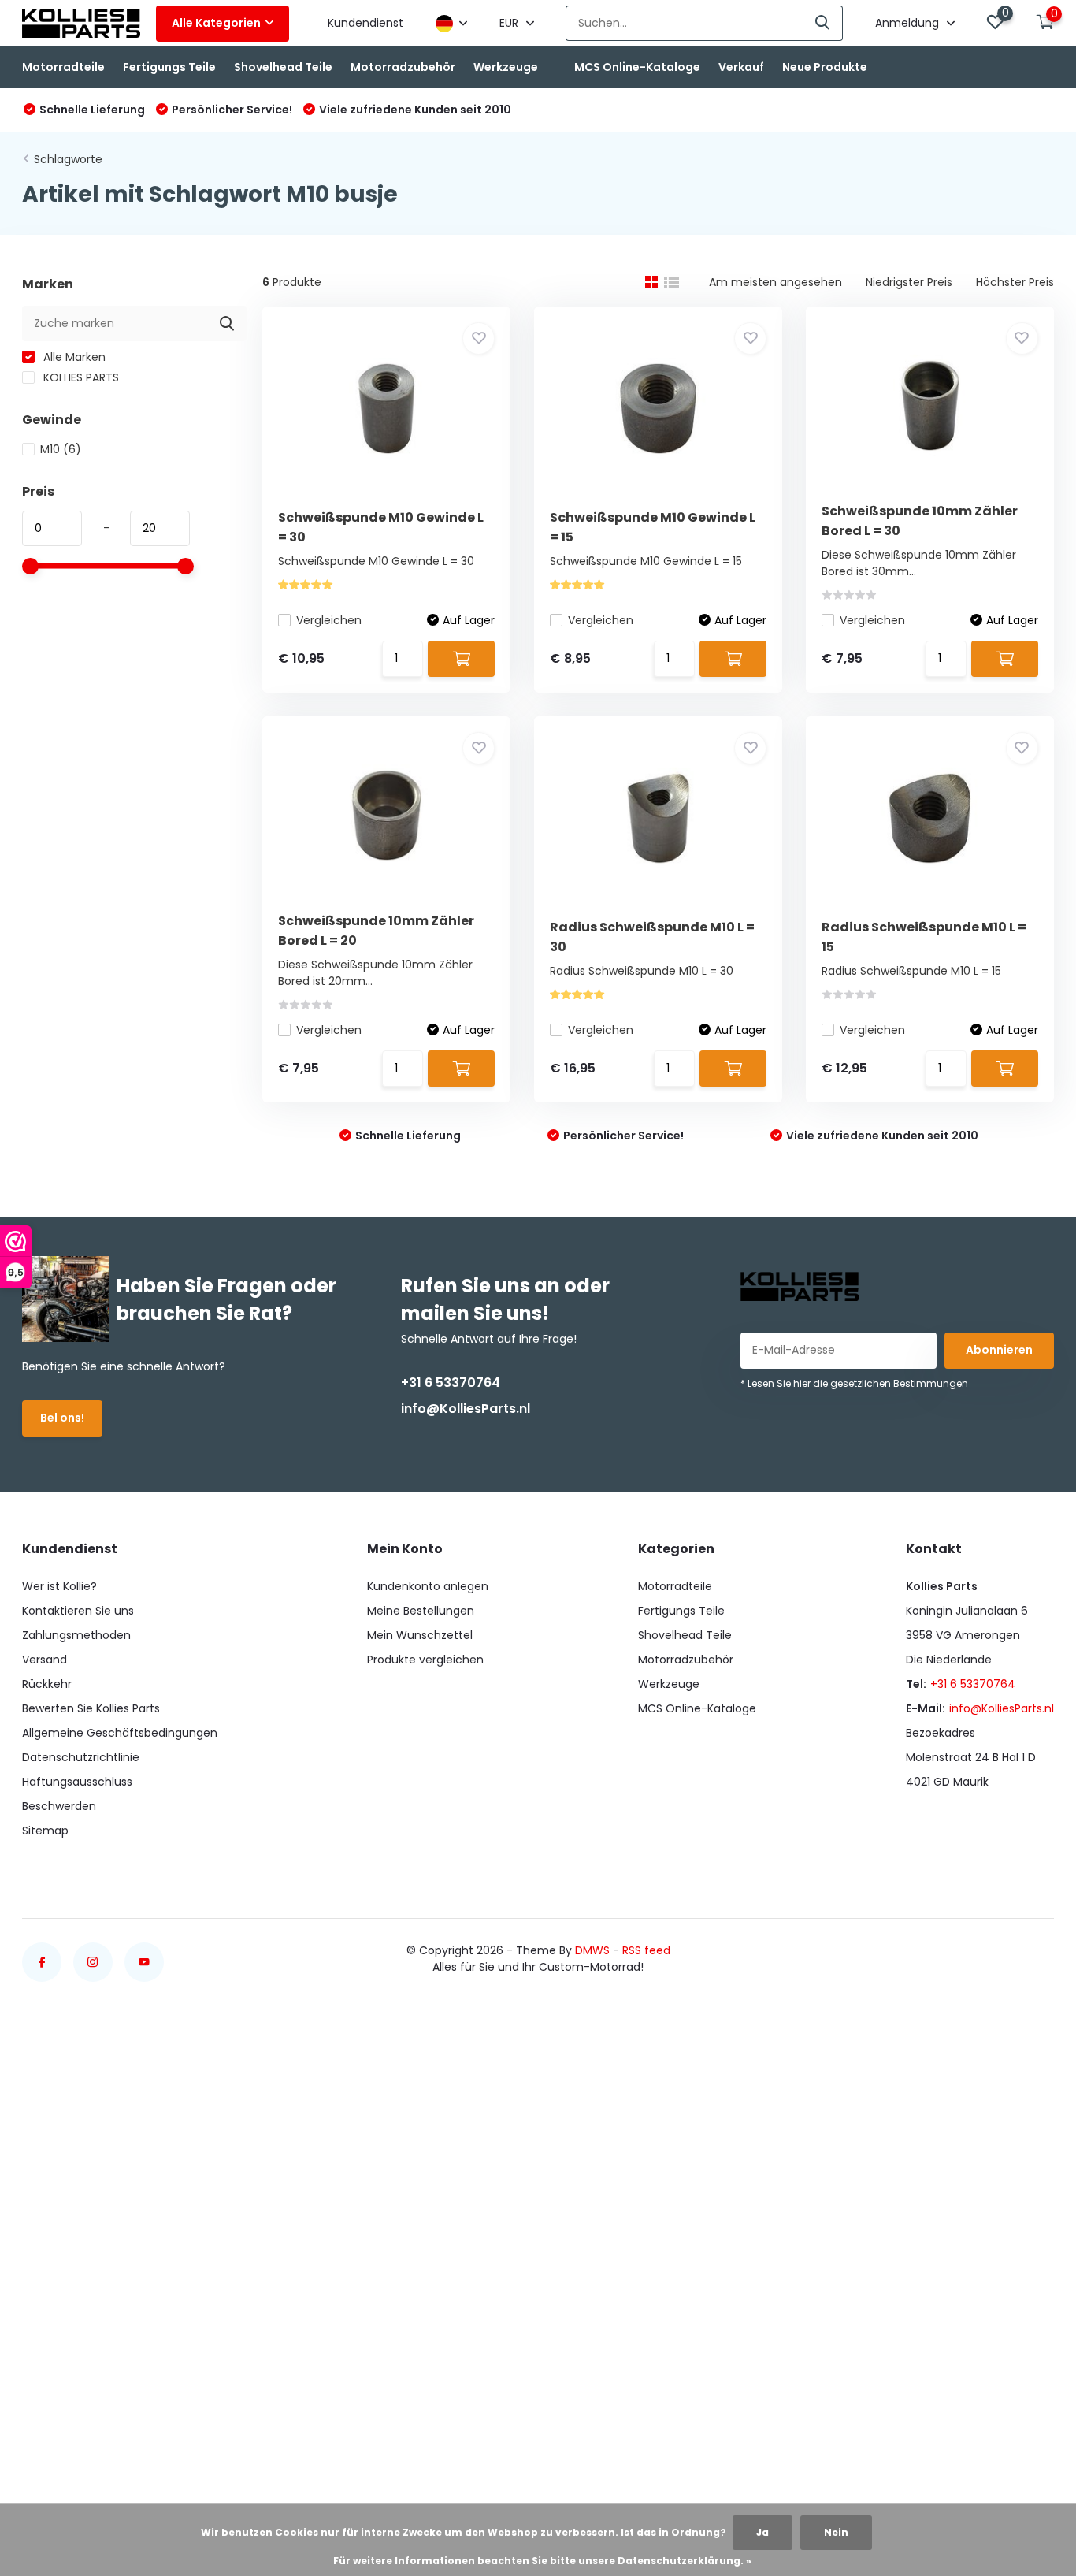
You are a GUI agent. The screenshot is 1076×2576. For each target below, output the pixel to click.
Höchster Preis (1015, 282)
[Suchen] (823, 23)
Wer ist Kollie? (59, 1586)
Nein (836, 2532)
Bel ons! (62, 1418)
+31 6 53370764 (451, 1383)
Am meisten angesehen (775, 282)
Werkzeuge (506, 67)
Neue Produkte (825, 67)
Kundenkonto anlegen (428, 1586)
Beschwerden (59, 1806)
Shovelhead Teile (283, 67)
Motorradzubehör (403, 67)
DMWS (592, 1950)
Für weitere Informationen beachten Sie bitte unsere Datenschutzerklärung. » (542, 2561)
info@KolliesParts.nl (466, 1409)
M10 (61, 449)
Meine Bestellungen (421, 1611)
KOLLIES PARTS (80, 377)
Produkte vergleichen (425, 1660)
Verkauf (741, 67)
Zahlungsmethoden (76, 1635)
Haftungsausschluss (77, 1782)
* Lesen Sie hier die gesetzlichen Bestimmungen (854, 1383)
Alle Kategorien (216, 23)
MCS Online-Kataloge (637, 67)
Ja (762, 2532)
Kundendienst (365, 23)
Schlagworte (68, 159)
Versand (45, 1660)
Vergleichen (329, 620)
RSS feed (646, 1950)
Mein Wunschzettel (420, 1635)
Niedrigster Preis (909, 282)
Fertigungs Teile (169, 67)
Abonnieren (999, 1350)
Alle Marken (73, 357)
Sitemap (45, 1831)
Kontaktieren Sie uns (78, 1611)
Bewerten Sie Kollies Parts (91, 1708)
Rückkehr (47, 1684)
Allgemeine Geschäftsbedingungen (120, 1733)
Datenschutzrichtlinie (81, 1757)
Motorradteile (63, 67)
